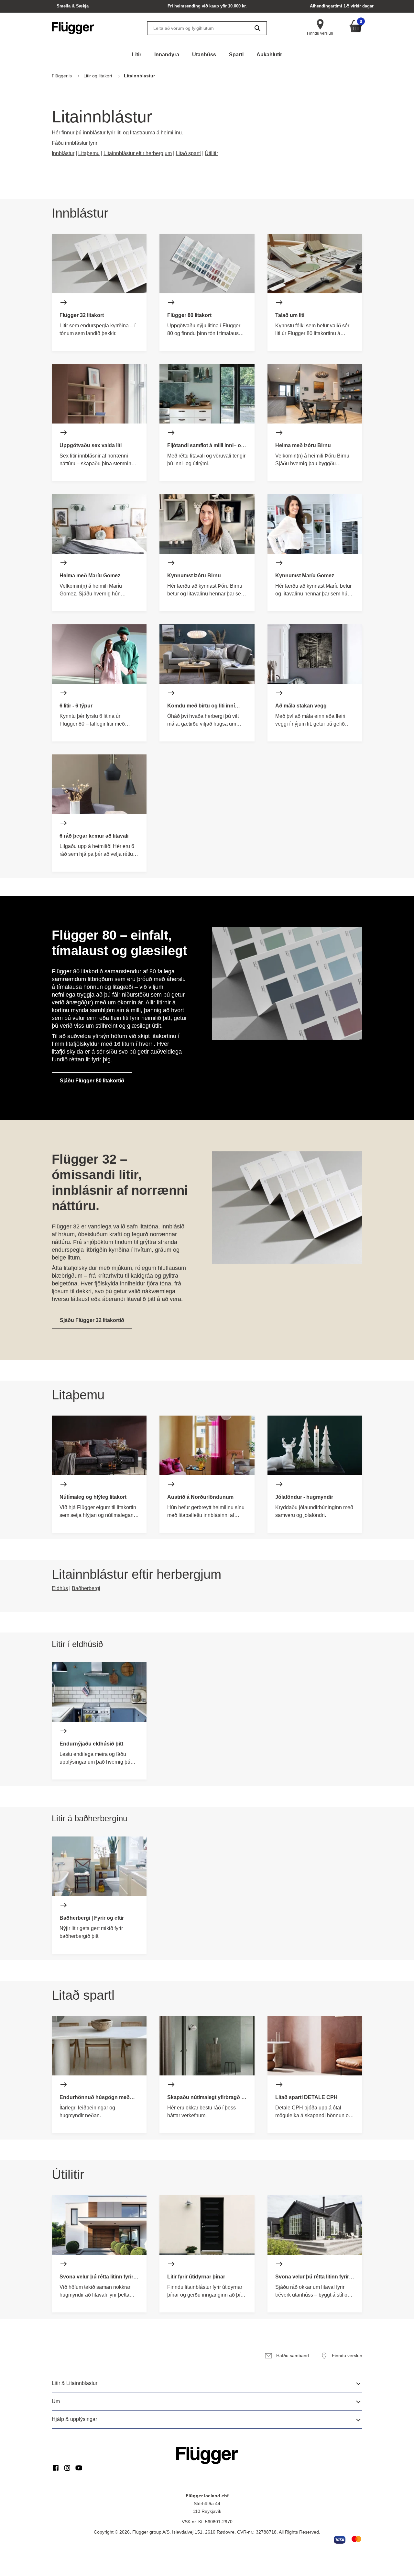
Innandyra (167, 55)
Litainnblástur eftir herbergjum (138, 153)
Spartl (236, 55)
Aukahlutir (269, 55)
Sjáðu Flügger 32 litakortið (92, 1320)
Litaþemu (89, 153)
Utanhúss (204, 55)
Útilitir (211, 153)
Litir (137, 55)
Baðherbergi (86, 1588)
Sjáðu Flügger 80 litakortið (92, 1081)
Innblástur (63, 153)
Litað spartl (188, 153)
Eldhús (60, 1588)
